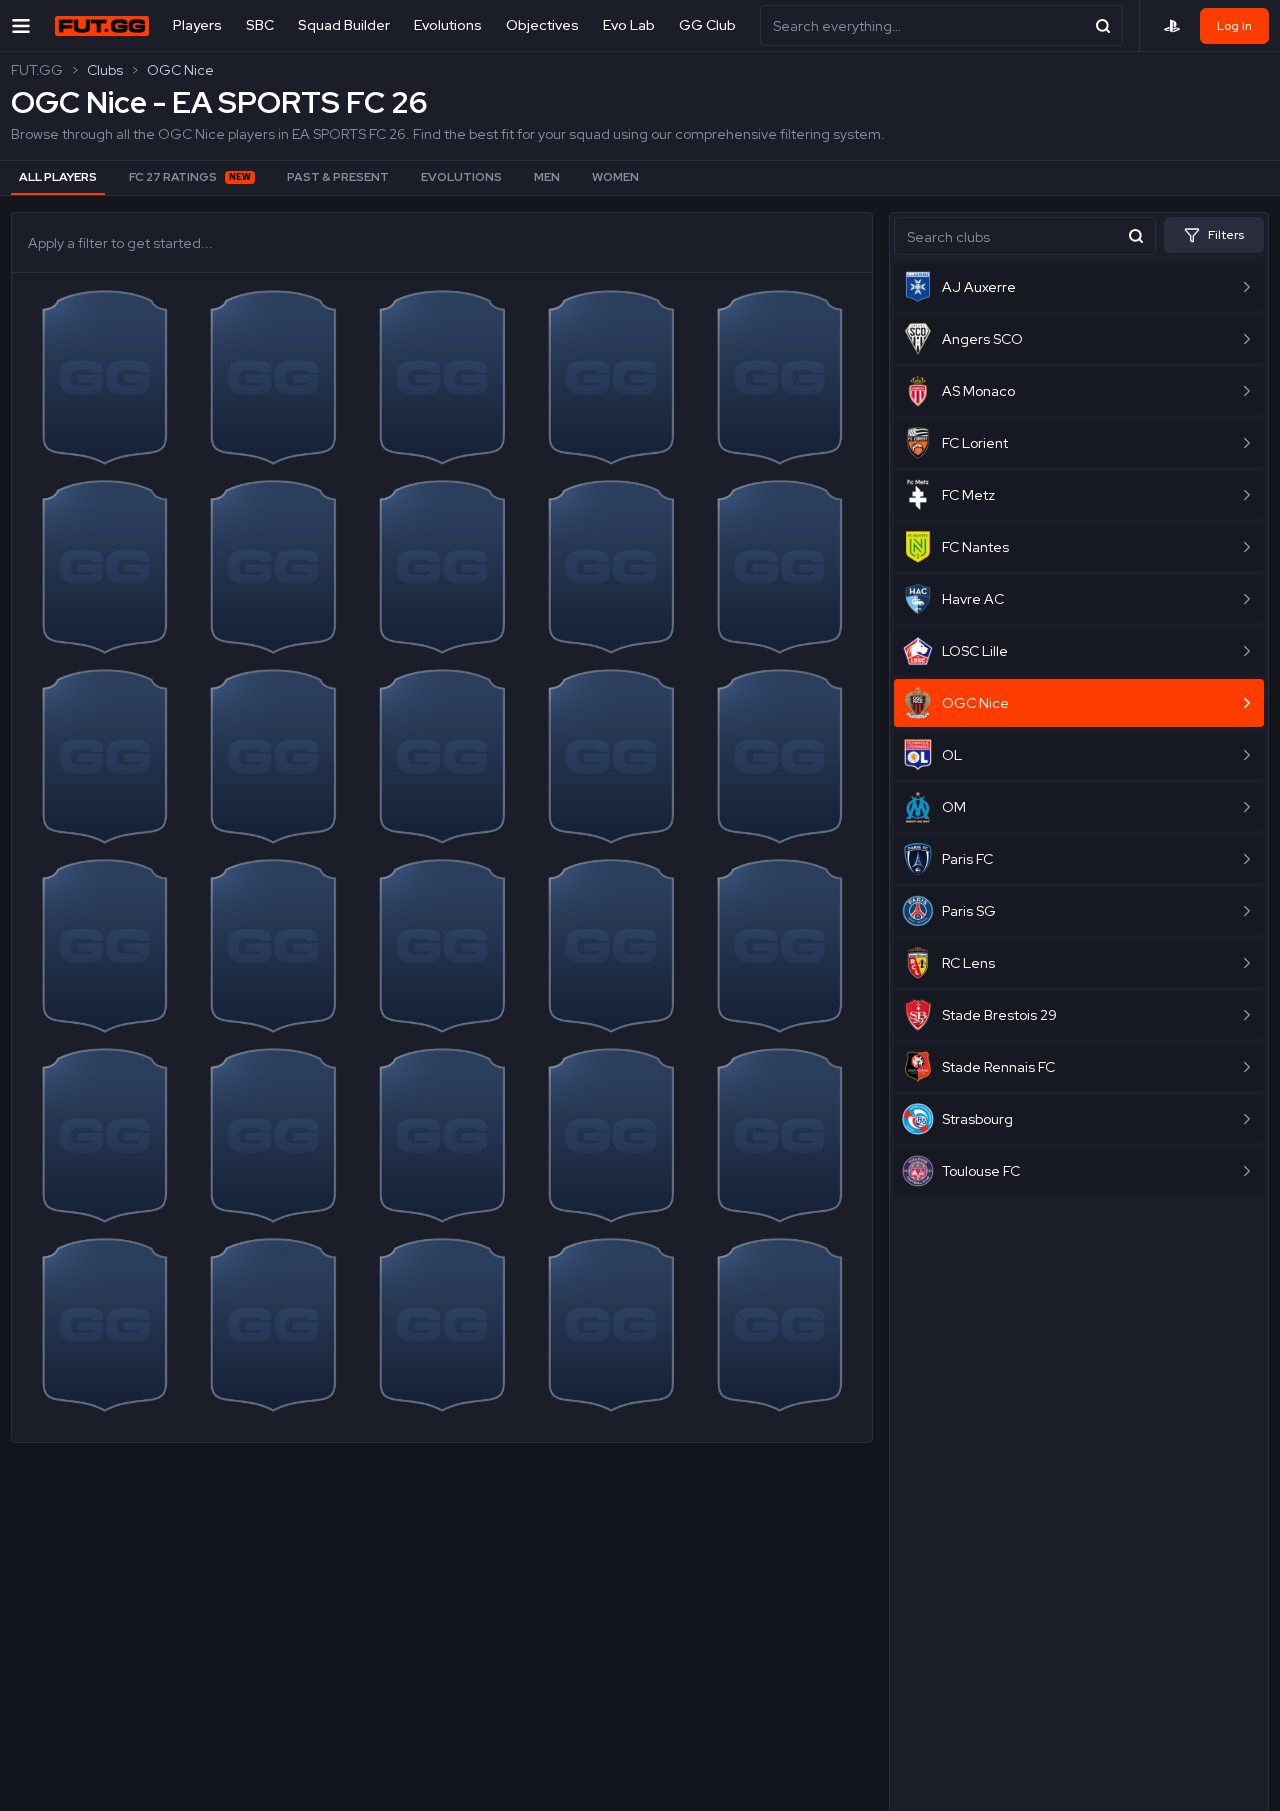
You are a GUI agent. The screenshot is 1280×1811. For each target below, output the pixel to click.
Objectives (542, 25)
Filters (1226, 235)
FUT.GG (37, 70)
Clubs (105, 70)
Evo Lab (629, 25)
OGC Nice (180, 70)
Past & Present (338, 177)
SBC (260, 25)
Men (547, 177)
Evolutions (448, 25)
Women (615, 177)
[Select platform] (1172, 26)
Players (197, 25)
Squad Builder (344, 25)
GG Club (707, 25)
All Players (58, 177)
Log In (1234, 26)
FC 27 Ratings (190, 177)
